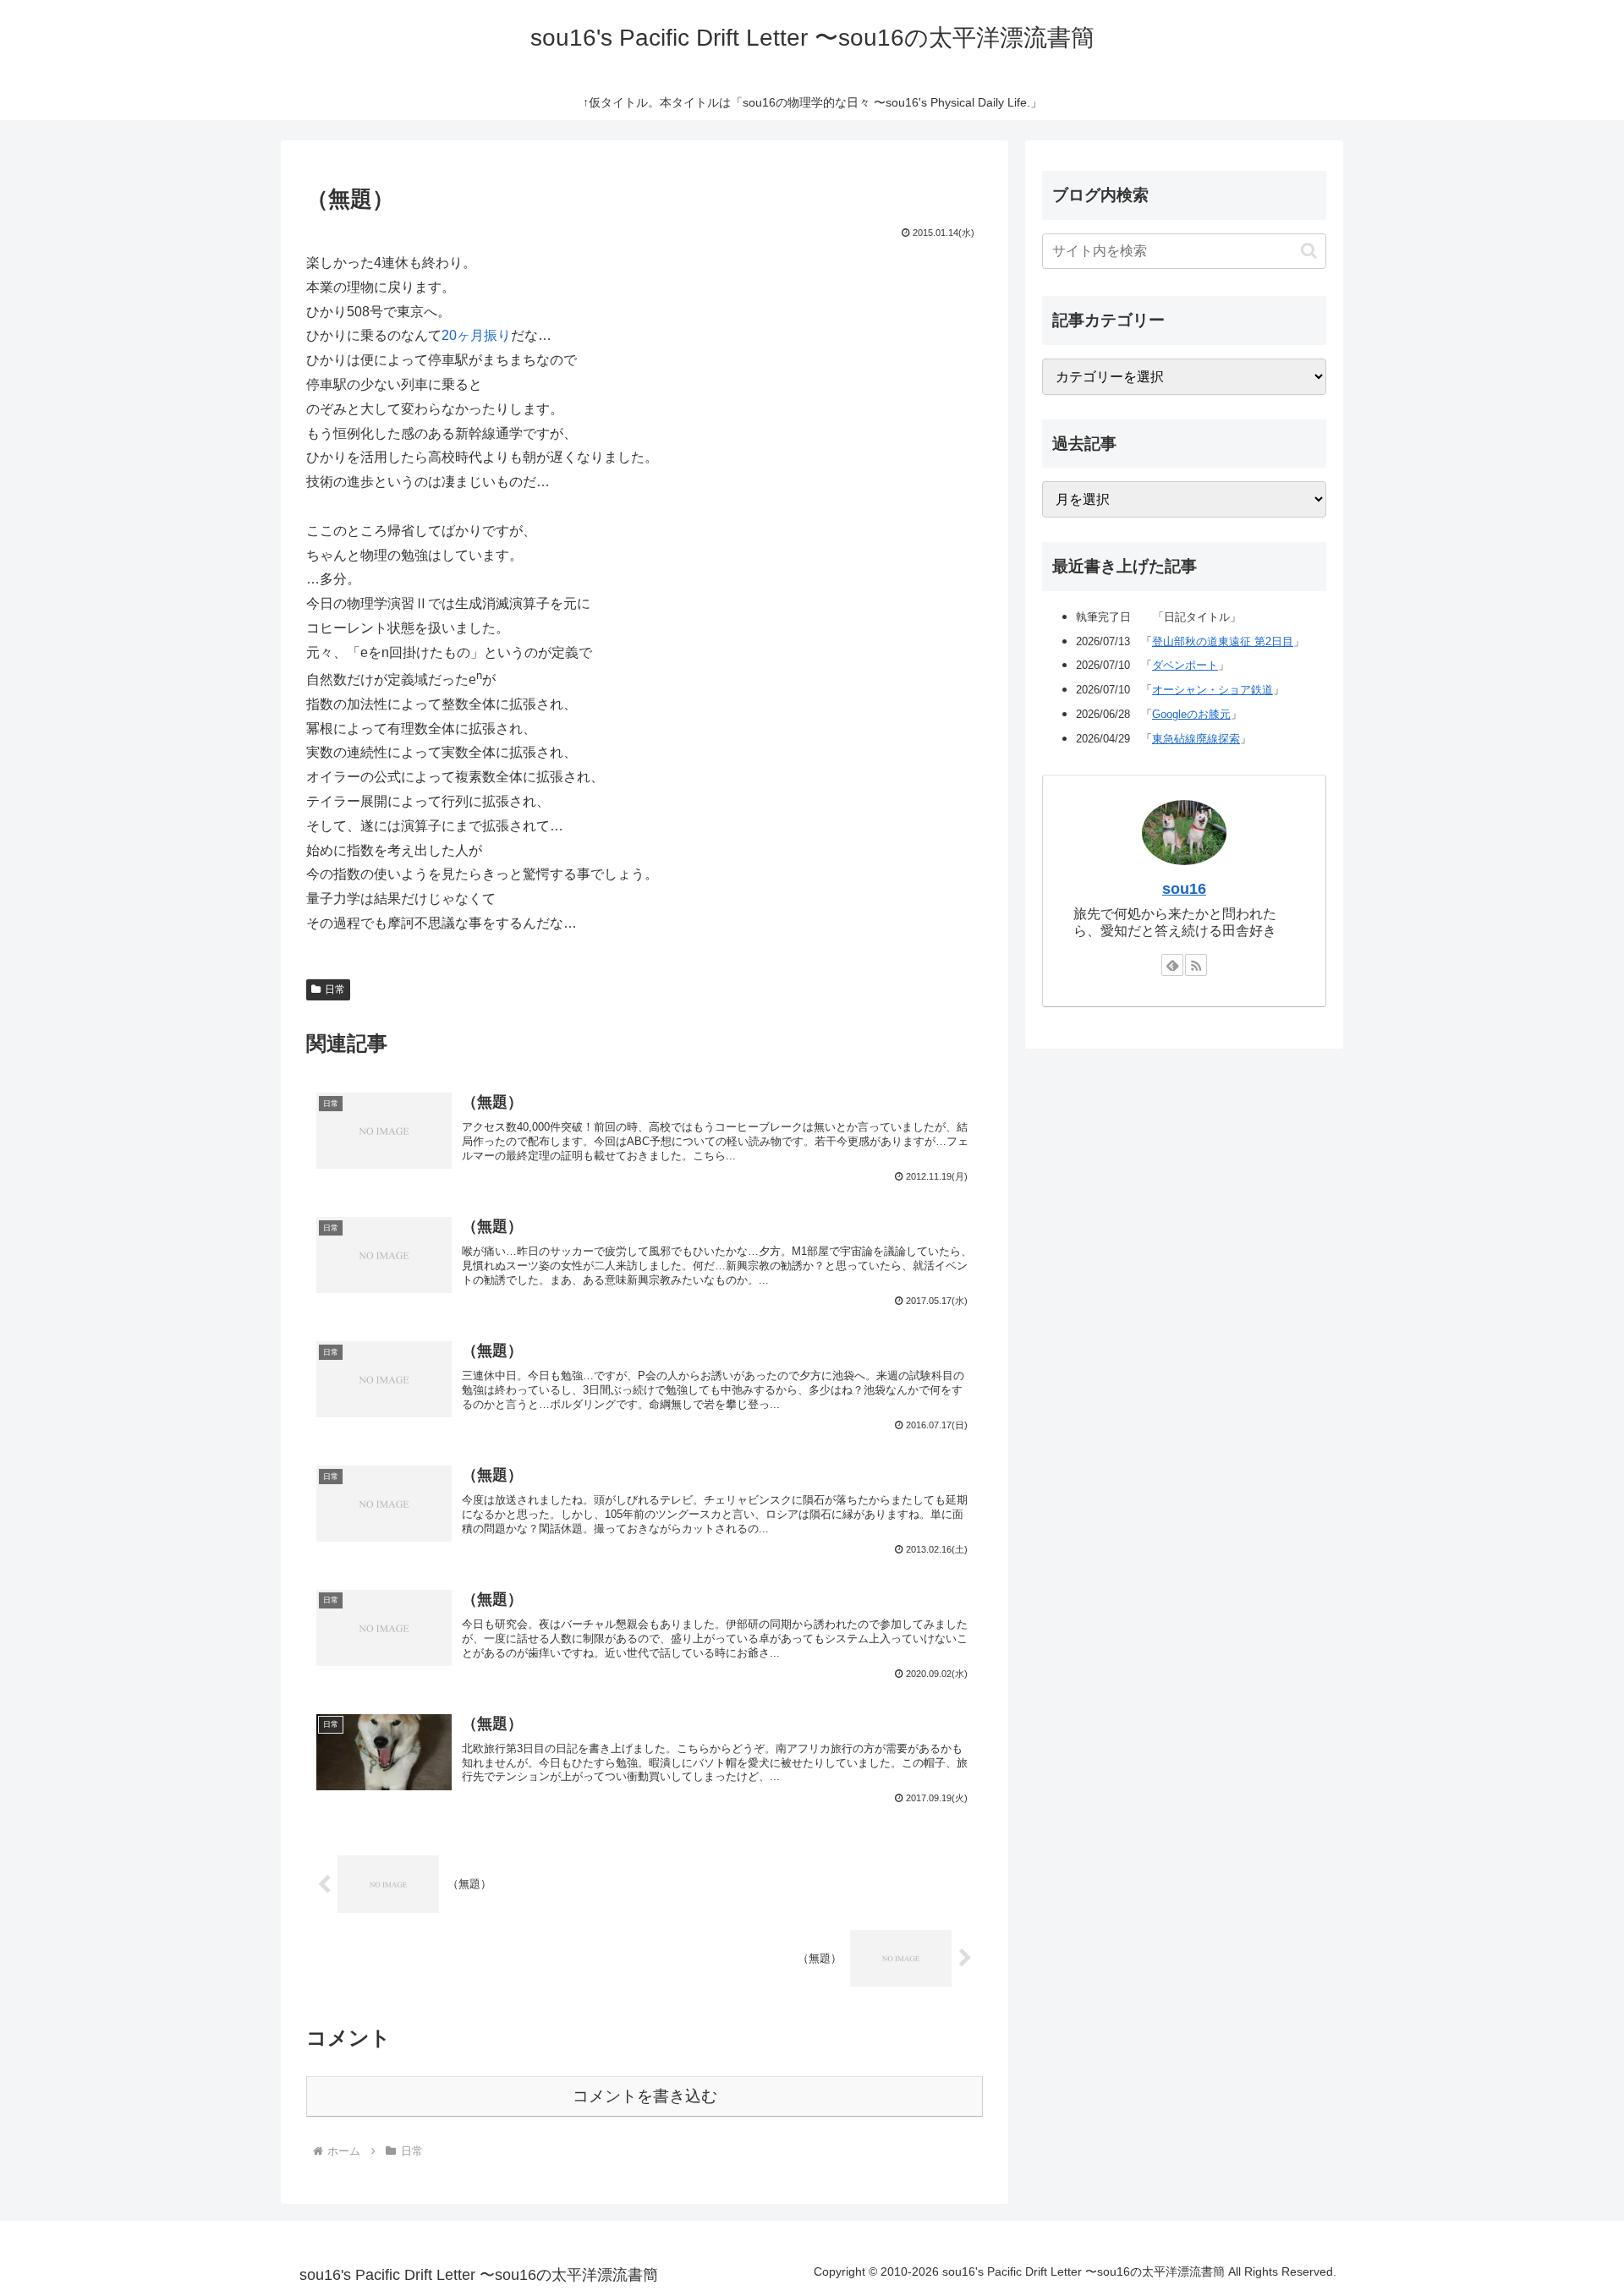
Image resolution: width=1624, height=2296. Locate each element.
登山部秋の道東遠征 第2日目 (1223, 641)
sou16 (1184, 889)
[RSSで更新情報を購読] (1196, 965)
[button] (1309, 251)
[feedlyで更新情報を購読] (1172, 965)
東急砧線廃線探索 (1196, 739)
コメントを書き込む (645, 2096)
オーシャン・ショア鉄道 (1213, 690)
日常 (335, 989)
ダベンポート (1185, 665)
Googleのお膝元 (1191, 714)
